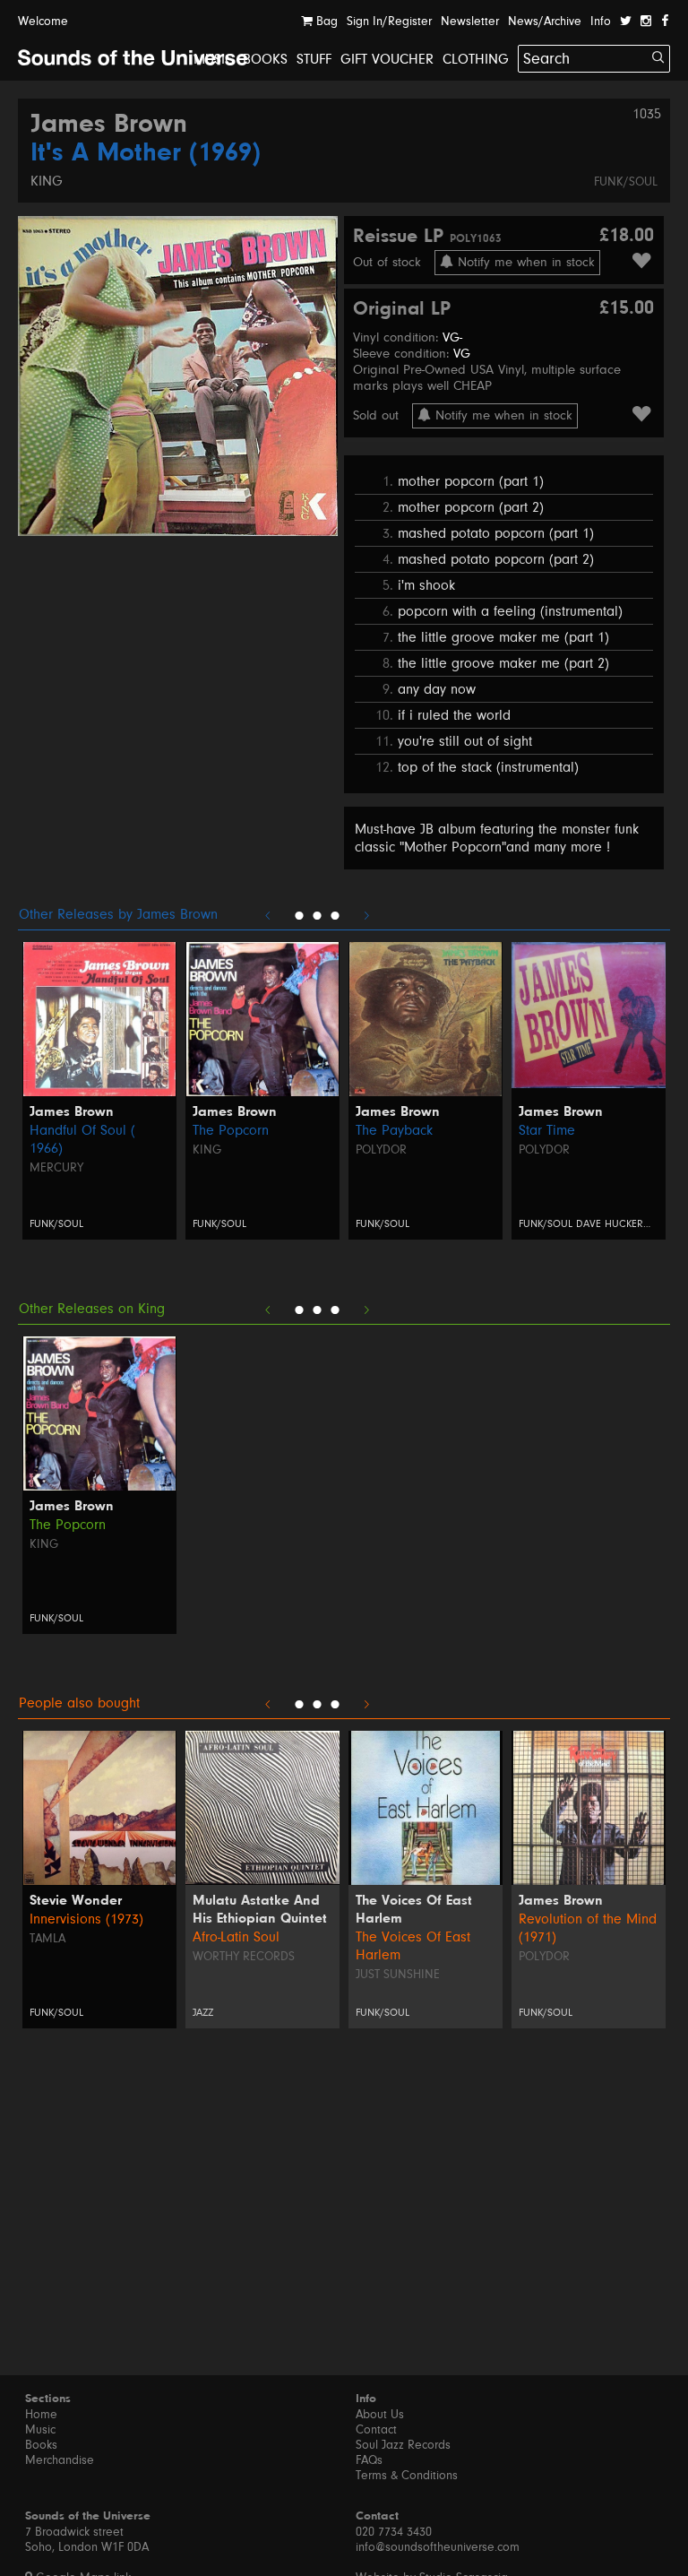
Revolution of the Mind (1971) (588, 1928)
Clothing (476, 59)
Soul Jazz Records (403, 2445)
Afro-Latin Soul (236, 1937)
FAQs (369, 2460)
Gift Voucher (387, 59)
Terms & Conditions (407, 2476)
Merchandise (60, 2460)
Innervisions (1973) (86, 1919)
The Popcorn (231, 1130)
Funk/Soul (626, 182)
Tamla (47, 1939)
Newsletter (470, 22)
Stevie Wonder (76, 1901)
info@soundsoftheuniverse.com (438, 2547)
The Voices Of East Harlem (414, 1910)
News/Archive (545, 22)
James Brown (109, 125)
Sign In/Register (389, 22)
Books (265, 59)
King (47, 181)
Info (601, 22)
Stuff (314, 59)
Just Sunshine (398, 1975)
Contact (376, 2430)
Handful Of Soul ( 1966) (82, 1139)
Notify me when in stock (524, 262)
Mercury (56, 1168)
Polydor (381, 1150)
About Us (380, 2415)
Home (41, 2415)
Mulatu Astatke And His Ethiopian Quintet (260, 1910)
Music (214, 59)
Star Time (547, 1130)
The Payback (394, 1130)
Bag (325, 22)
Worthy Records (244, 1957)
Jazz (203, 2013)
